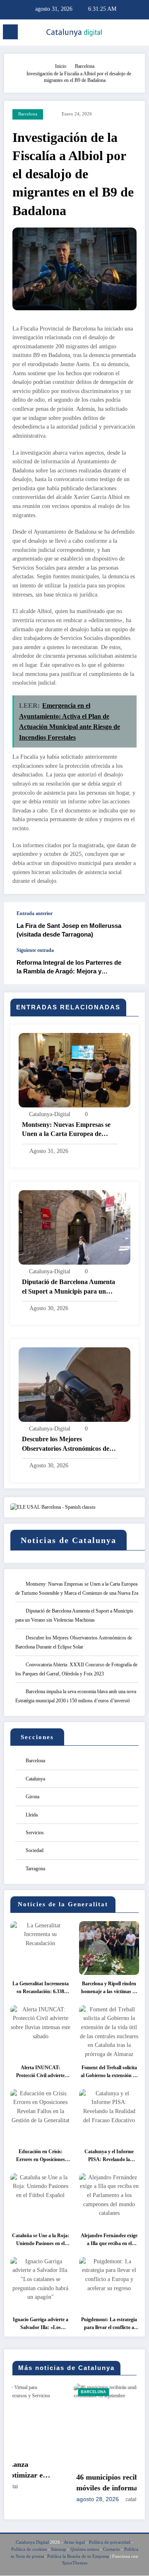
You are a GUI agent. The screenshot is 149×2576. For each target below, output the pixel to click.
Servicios (35, 1833)
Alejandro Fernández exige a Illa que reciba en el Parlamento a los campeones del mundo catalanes (109, 2240)
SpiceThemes (75, 2564)
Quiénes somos (85, 2550)
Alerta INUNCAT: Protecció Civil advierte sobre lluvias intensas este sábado (40, 2072)
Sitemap (59, 2550)
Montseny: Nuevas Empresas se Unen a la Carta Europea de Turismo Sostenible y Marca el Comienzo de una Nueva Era (66, 1130)
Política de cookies (29, 2550)
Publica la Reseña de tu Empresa (78, 2557)
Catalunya (35, 1779)
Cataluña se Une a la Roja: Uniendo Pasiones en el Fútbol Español (41, 2240)
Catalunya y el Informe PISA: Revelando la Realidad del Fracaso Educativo (109, 2156)
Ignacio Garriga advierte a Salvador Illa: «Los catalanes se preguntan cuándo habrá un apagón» (41, 2324)
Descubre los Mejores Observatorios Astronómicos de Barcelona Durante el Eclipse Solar (66, 1444)
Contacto (112, 2550)
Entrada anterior (35, 913)
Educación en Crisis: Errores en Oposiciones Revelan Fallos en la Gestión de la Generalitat (41, 2156)
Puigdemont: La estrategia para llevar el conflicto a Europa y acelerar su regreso (109, 2324)
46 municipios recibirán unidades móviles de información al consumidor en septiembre (70, 2483)
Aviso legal (74, 2543)
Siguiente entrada (35, 950)
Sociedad (35, 1850)
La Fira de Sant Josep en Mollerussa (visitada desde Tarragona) (69, 930)
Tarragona (35, 1869)
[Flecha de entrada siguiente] (130, 966)
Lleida (32, 1815)
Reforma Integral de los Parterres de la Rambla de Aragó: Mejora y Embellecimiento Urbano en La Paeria (71, 967)
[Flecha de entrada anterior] (130, 925)
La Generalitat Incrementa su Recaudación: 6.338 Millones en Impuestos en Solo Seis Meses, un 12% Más (41, 1988)
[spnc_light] (139, 34)
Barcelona (28, 114)
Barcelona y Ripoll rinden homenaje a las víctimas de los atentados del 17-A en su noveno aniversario (109, 1988)
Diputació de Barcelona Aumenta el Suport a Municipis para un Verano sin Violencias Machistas (68, 1287)
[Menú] (10, 32)
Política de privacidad (110, 2543)
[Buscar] (125, 33)
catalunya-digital (50, 1114)
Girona (32, 1797)
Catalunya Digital (32, 2543)
